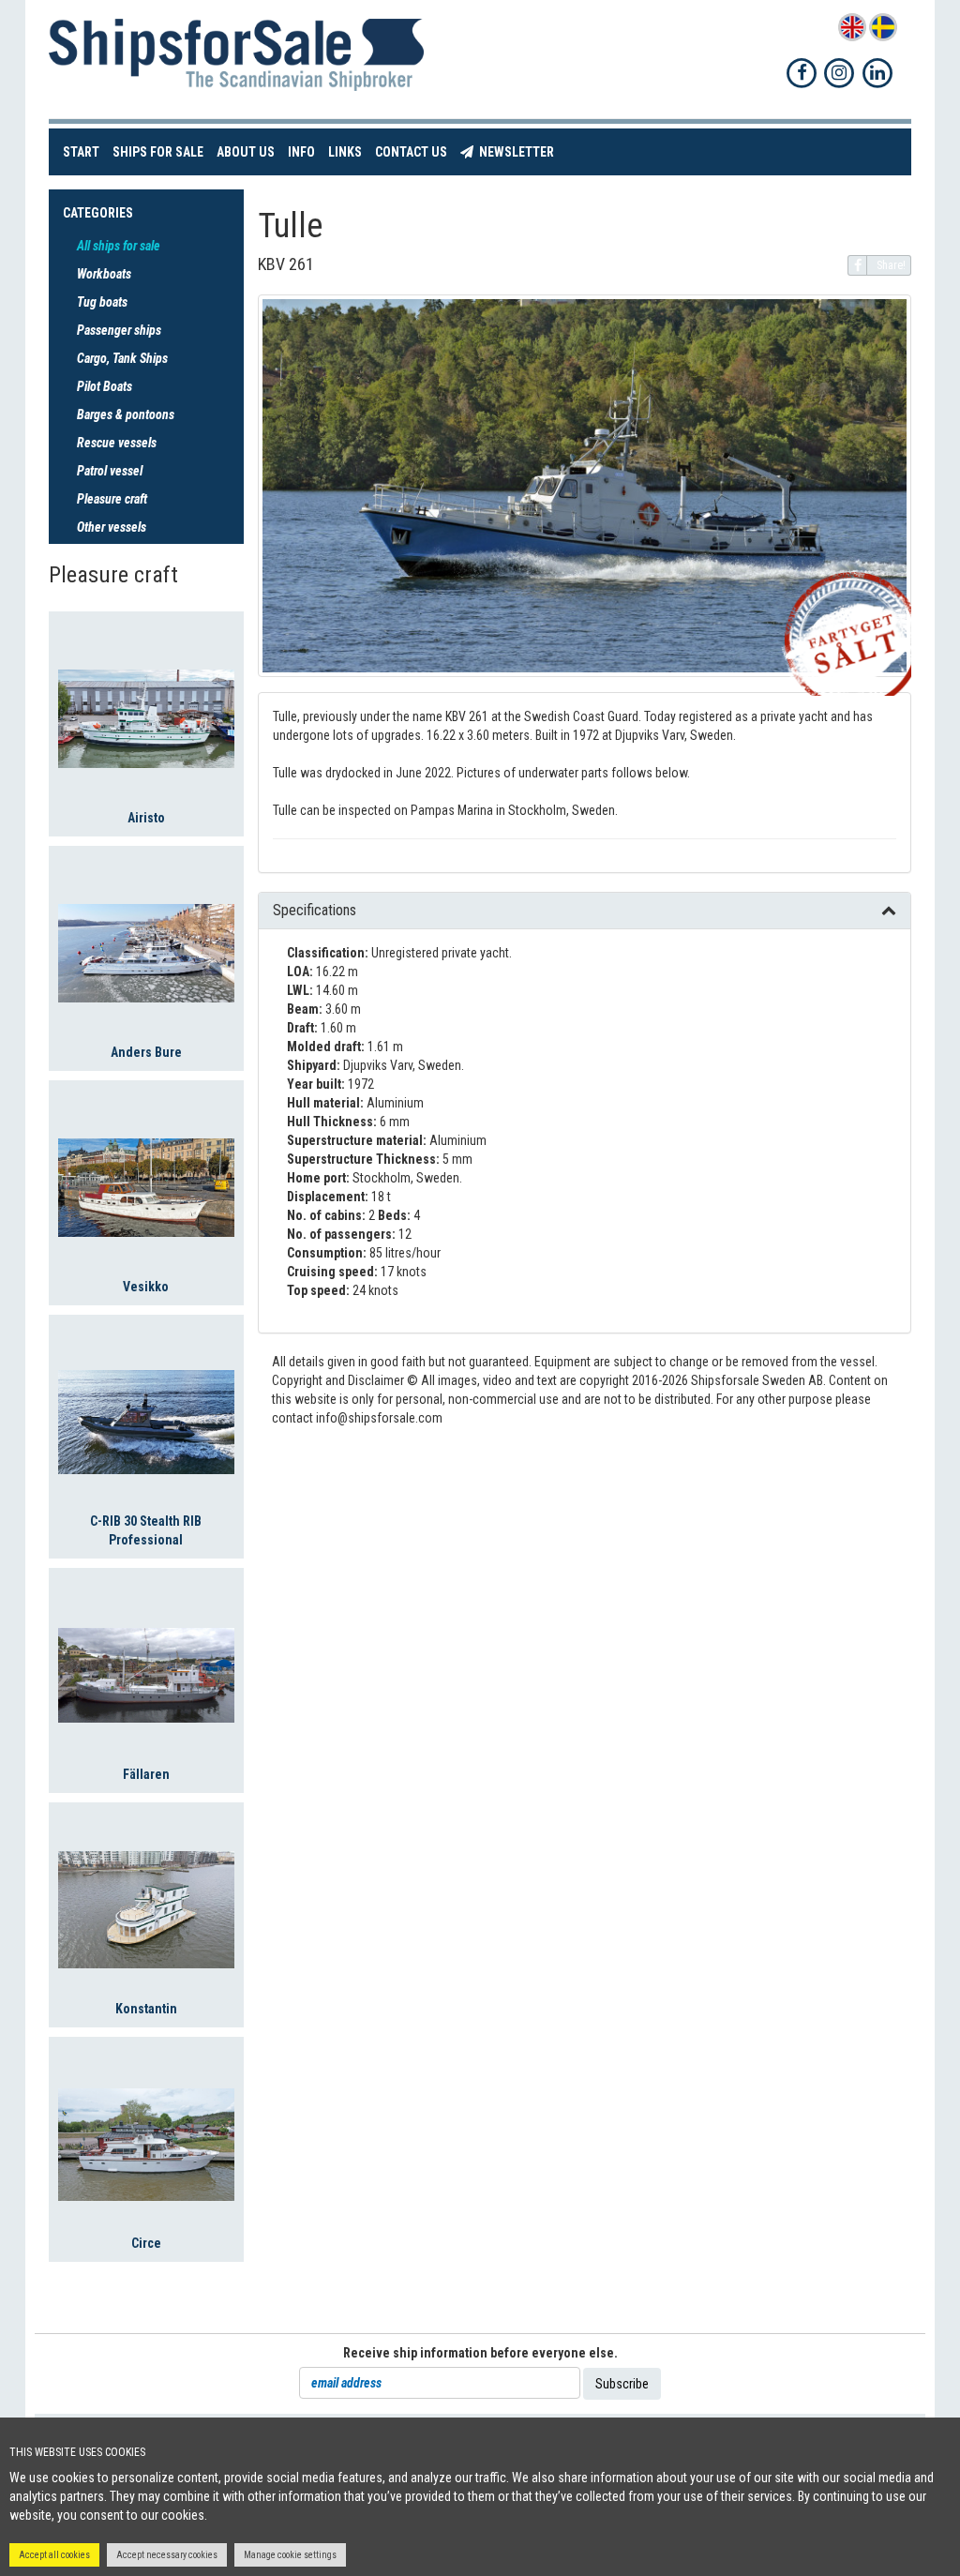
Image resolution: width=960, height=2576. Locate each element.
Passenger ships (119, 330)
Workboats (104, 274)
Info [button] (301, 152)
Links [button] (345, 152)
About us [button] (246, 152)
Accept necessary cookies (167, 2555)
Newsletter (517, 151)
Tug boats (102, 302)
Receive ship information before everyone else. (480, 2353)
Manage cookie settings (290, 2555)
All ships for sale (119, 246)
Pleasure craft (112, 499)
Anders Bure (146, 1052)
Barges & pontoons (126, 414)
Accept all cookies (54, 2555)
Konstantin (146, 2009)
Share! (891, 265)
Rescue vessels (117, 443)
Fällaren (146, 1774)
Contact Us (414, 151)
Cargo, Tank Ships (122, 358)
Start (84, 151)
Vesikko (146, 1287)
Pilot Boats (105, 386)
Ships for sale (161, 151)
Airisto (146, 818)
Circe (146, 2243)
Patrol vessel (110, 471)
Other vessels (112, 527)
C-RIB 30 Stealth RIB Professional (146, 1530)
